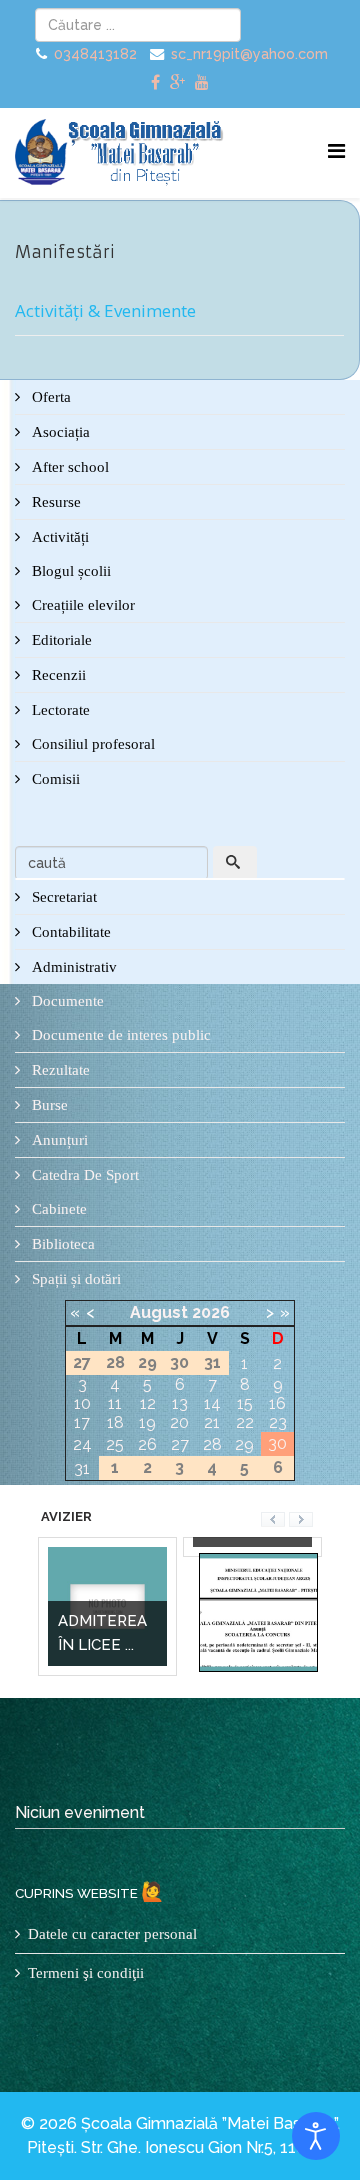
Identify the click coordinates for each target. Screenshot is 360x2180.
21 (212, 1422)
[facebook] (155, 82)
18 (115, 1422)
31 (82, 1468)
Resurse (54, 502)
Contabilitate (69, 932)
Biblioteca (61, 1244)
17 (82, 1422)
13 (180, 1403)
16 (277, 1403)
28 (212, 1444)
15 (245, 1403)
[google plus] (177, 82)
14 (212, 1403)
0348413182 (95, 54)
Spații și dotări (74, 1279)
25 (115, 1444)
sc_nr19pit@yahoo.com (249, 54)
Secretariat (62, 897)
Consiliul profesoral (91, 744)
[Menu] (336, 151)
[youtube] (202, 82)
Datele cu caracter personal (112, 1934)
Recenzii (57, 675)
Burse (48, 1105)
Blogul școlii (69, 571)
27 (180, 1444)
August (159, 1312)
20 (179, 1422)
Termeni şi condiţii (86, 1973)
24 (82, 1444)
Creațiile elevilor (81, 605)
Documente (66, 1001)
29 (244, 1444)
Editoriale (60, 640)
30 (277, 1443)
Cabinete (57, 1209)
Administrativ (72, 967)
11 (115, 1403)
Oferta (49, 397)
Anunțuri (58, 1140)
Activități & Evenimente (105, 310)
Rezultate (59, 1070)
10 (82, 1403)
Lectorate (59, 710)
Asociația (59, 432)
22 (245, 1422)
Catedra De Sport (83, 1175)
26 (147, 1444)
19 (147, 1422)
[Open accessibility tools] (316, 2136)
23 (278, 1422)
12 (148, 1403)
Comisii (54, 779)
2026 (211, 1312)
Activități (58, 537)
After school (68, 467)
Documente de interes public (119, 1035)
